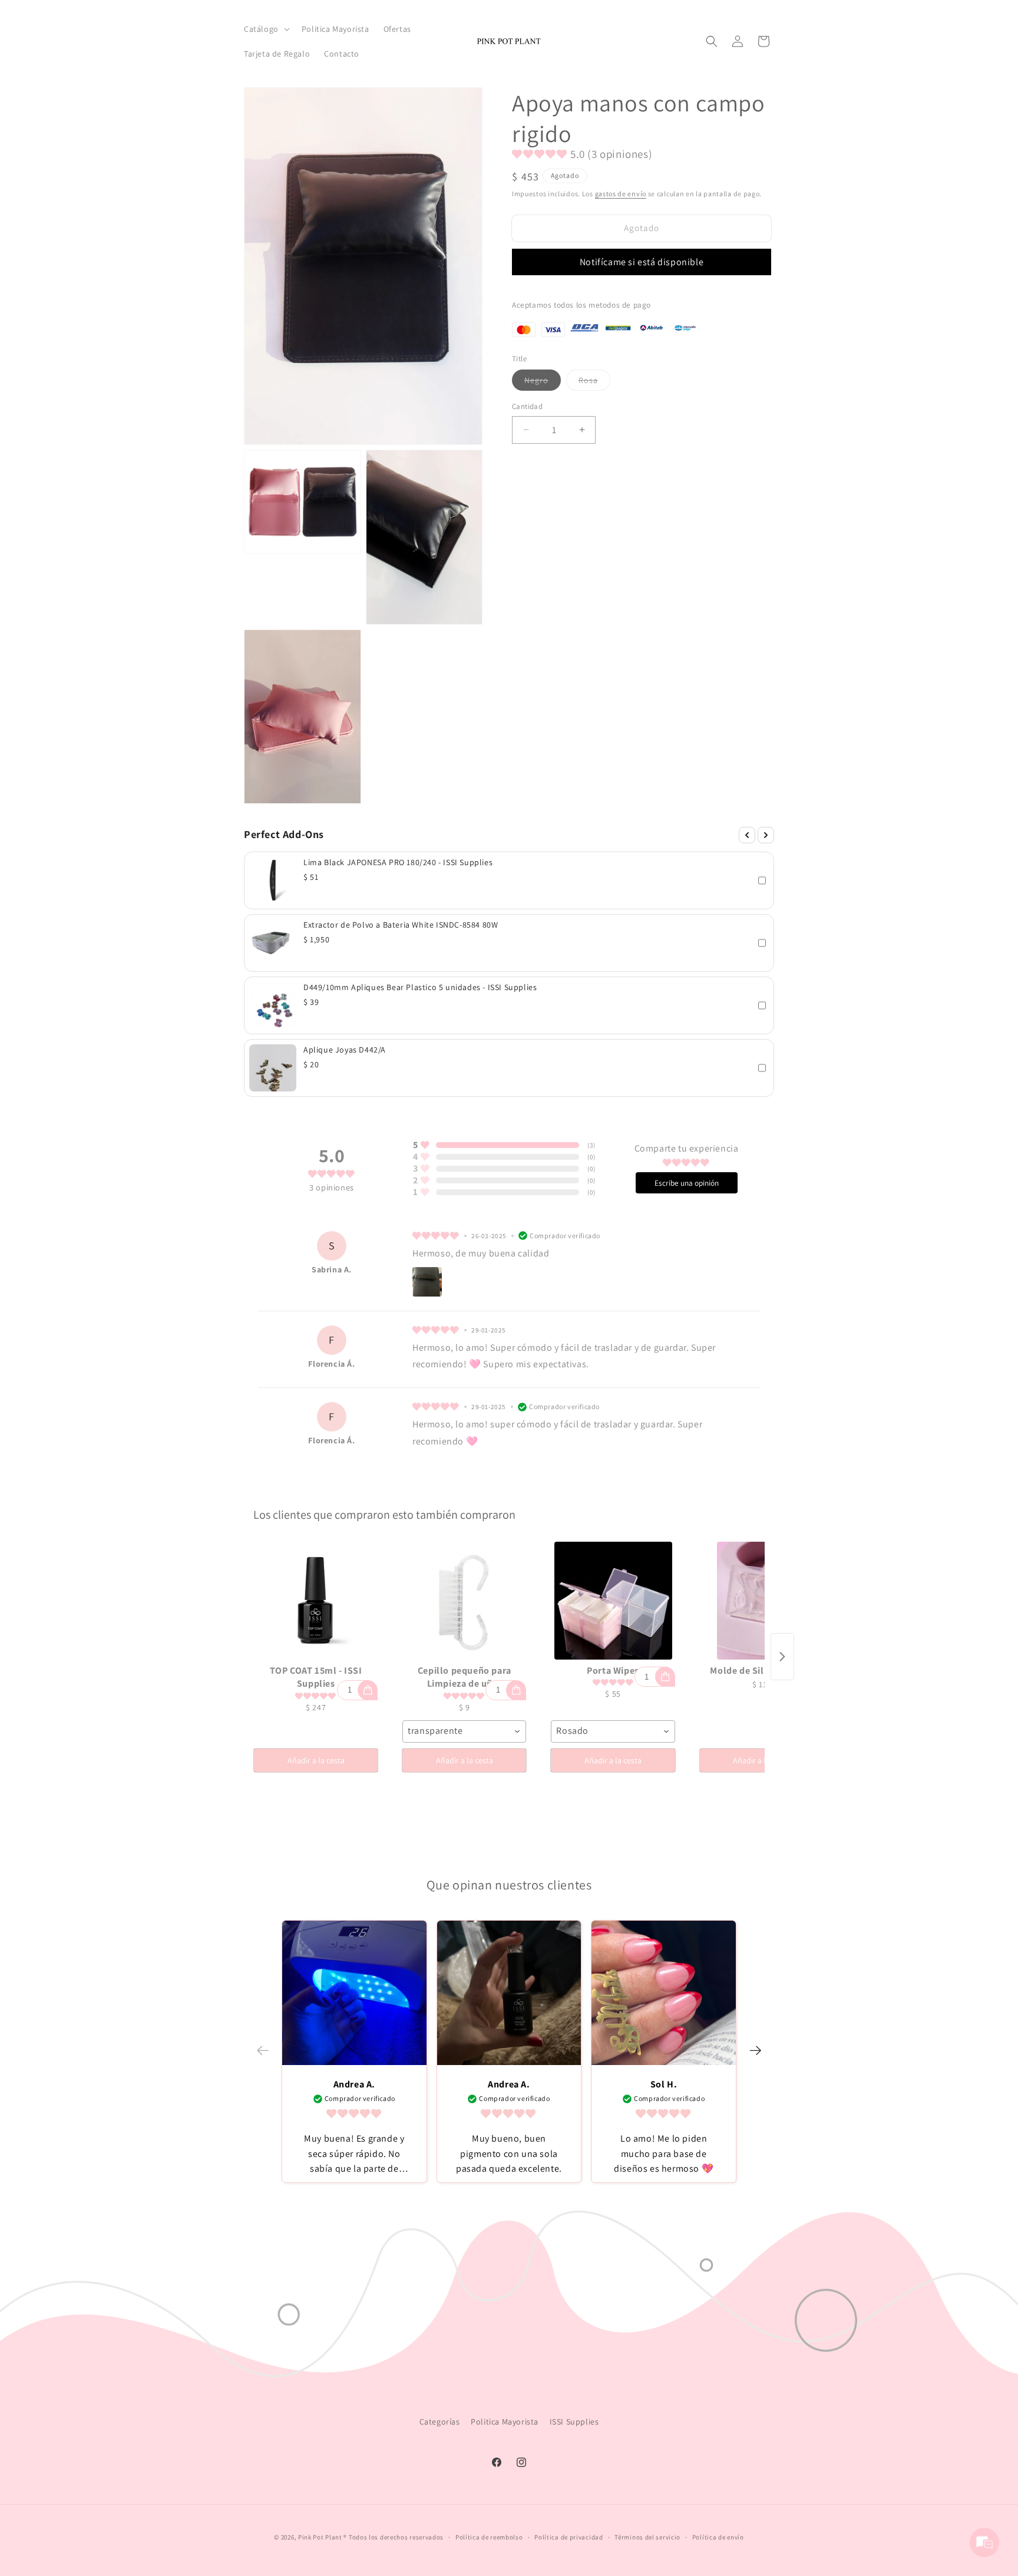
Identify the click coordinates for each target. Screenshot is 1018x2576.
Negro (543, 382)
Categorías (440, 2422)
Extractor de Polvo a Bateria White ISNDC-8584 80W (401, 925)
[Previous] (747, 835)
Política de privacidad (569, 2537)
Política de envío (718, 2537)
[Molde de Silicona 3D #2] (762, 1601)
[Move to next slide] (755, 2051)
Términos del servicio (647, 2537)
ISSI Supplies (574, 2422)
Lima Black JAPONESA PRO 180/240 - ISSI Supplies (398, 862)
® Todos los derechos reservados (394, 2537)
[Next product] (782, 1657)
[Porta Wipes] (613, 1601)
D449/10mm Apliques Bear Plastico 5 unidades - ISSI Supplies (420, 987)
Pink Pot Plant (320, 2537)
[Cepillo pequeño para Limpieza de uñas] (464, 1601)
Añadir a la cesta (316, 1760)
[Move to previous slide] (263, 2051)
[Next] (766, 835)
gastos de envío (621, 194)
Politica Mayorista (505, 2422)
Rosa (594, 382)
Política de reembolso (489, 2537)
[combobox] (464, 1731)
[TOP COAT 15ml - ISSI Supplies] (316, 1601)
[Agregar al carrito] (368, 1690)
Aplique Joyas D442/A (345, 1050)
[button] (266, 29)
